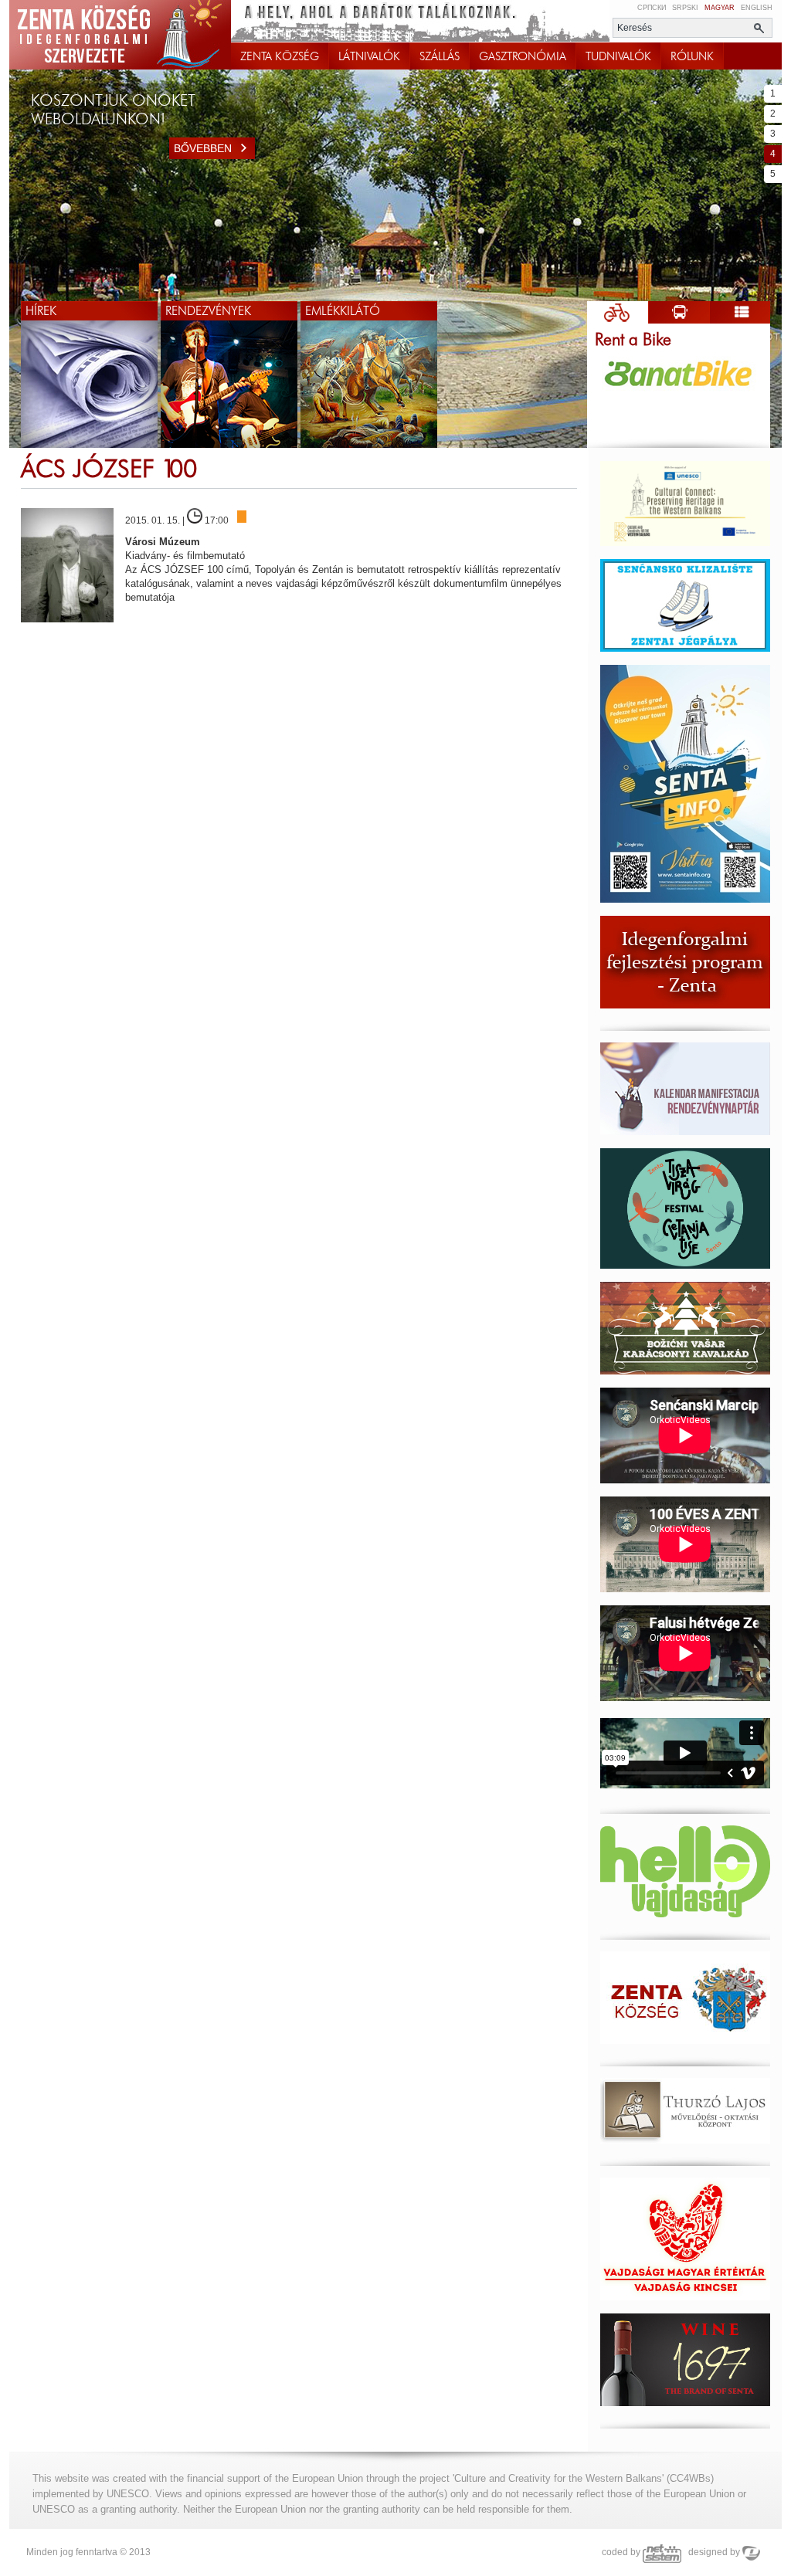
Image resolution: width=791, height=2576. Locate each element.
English (757, 8)
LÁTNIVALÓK (369, 56)
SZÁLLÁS (440, 56)
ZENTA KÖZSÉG (280, 56)
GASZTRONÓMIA (523, 56)
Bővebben (203, 148)
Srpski (685, 8)
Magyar (720, 8)
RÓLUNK (692, 56)
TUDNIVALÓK (618, 56)
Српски (652, 8)
